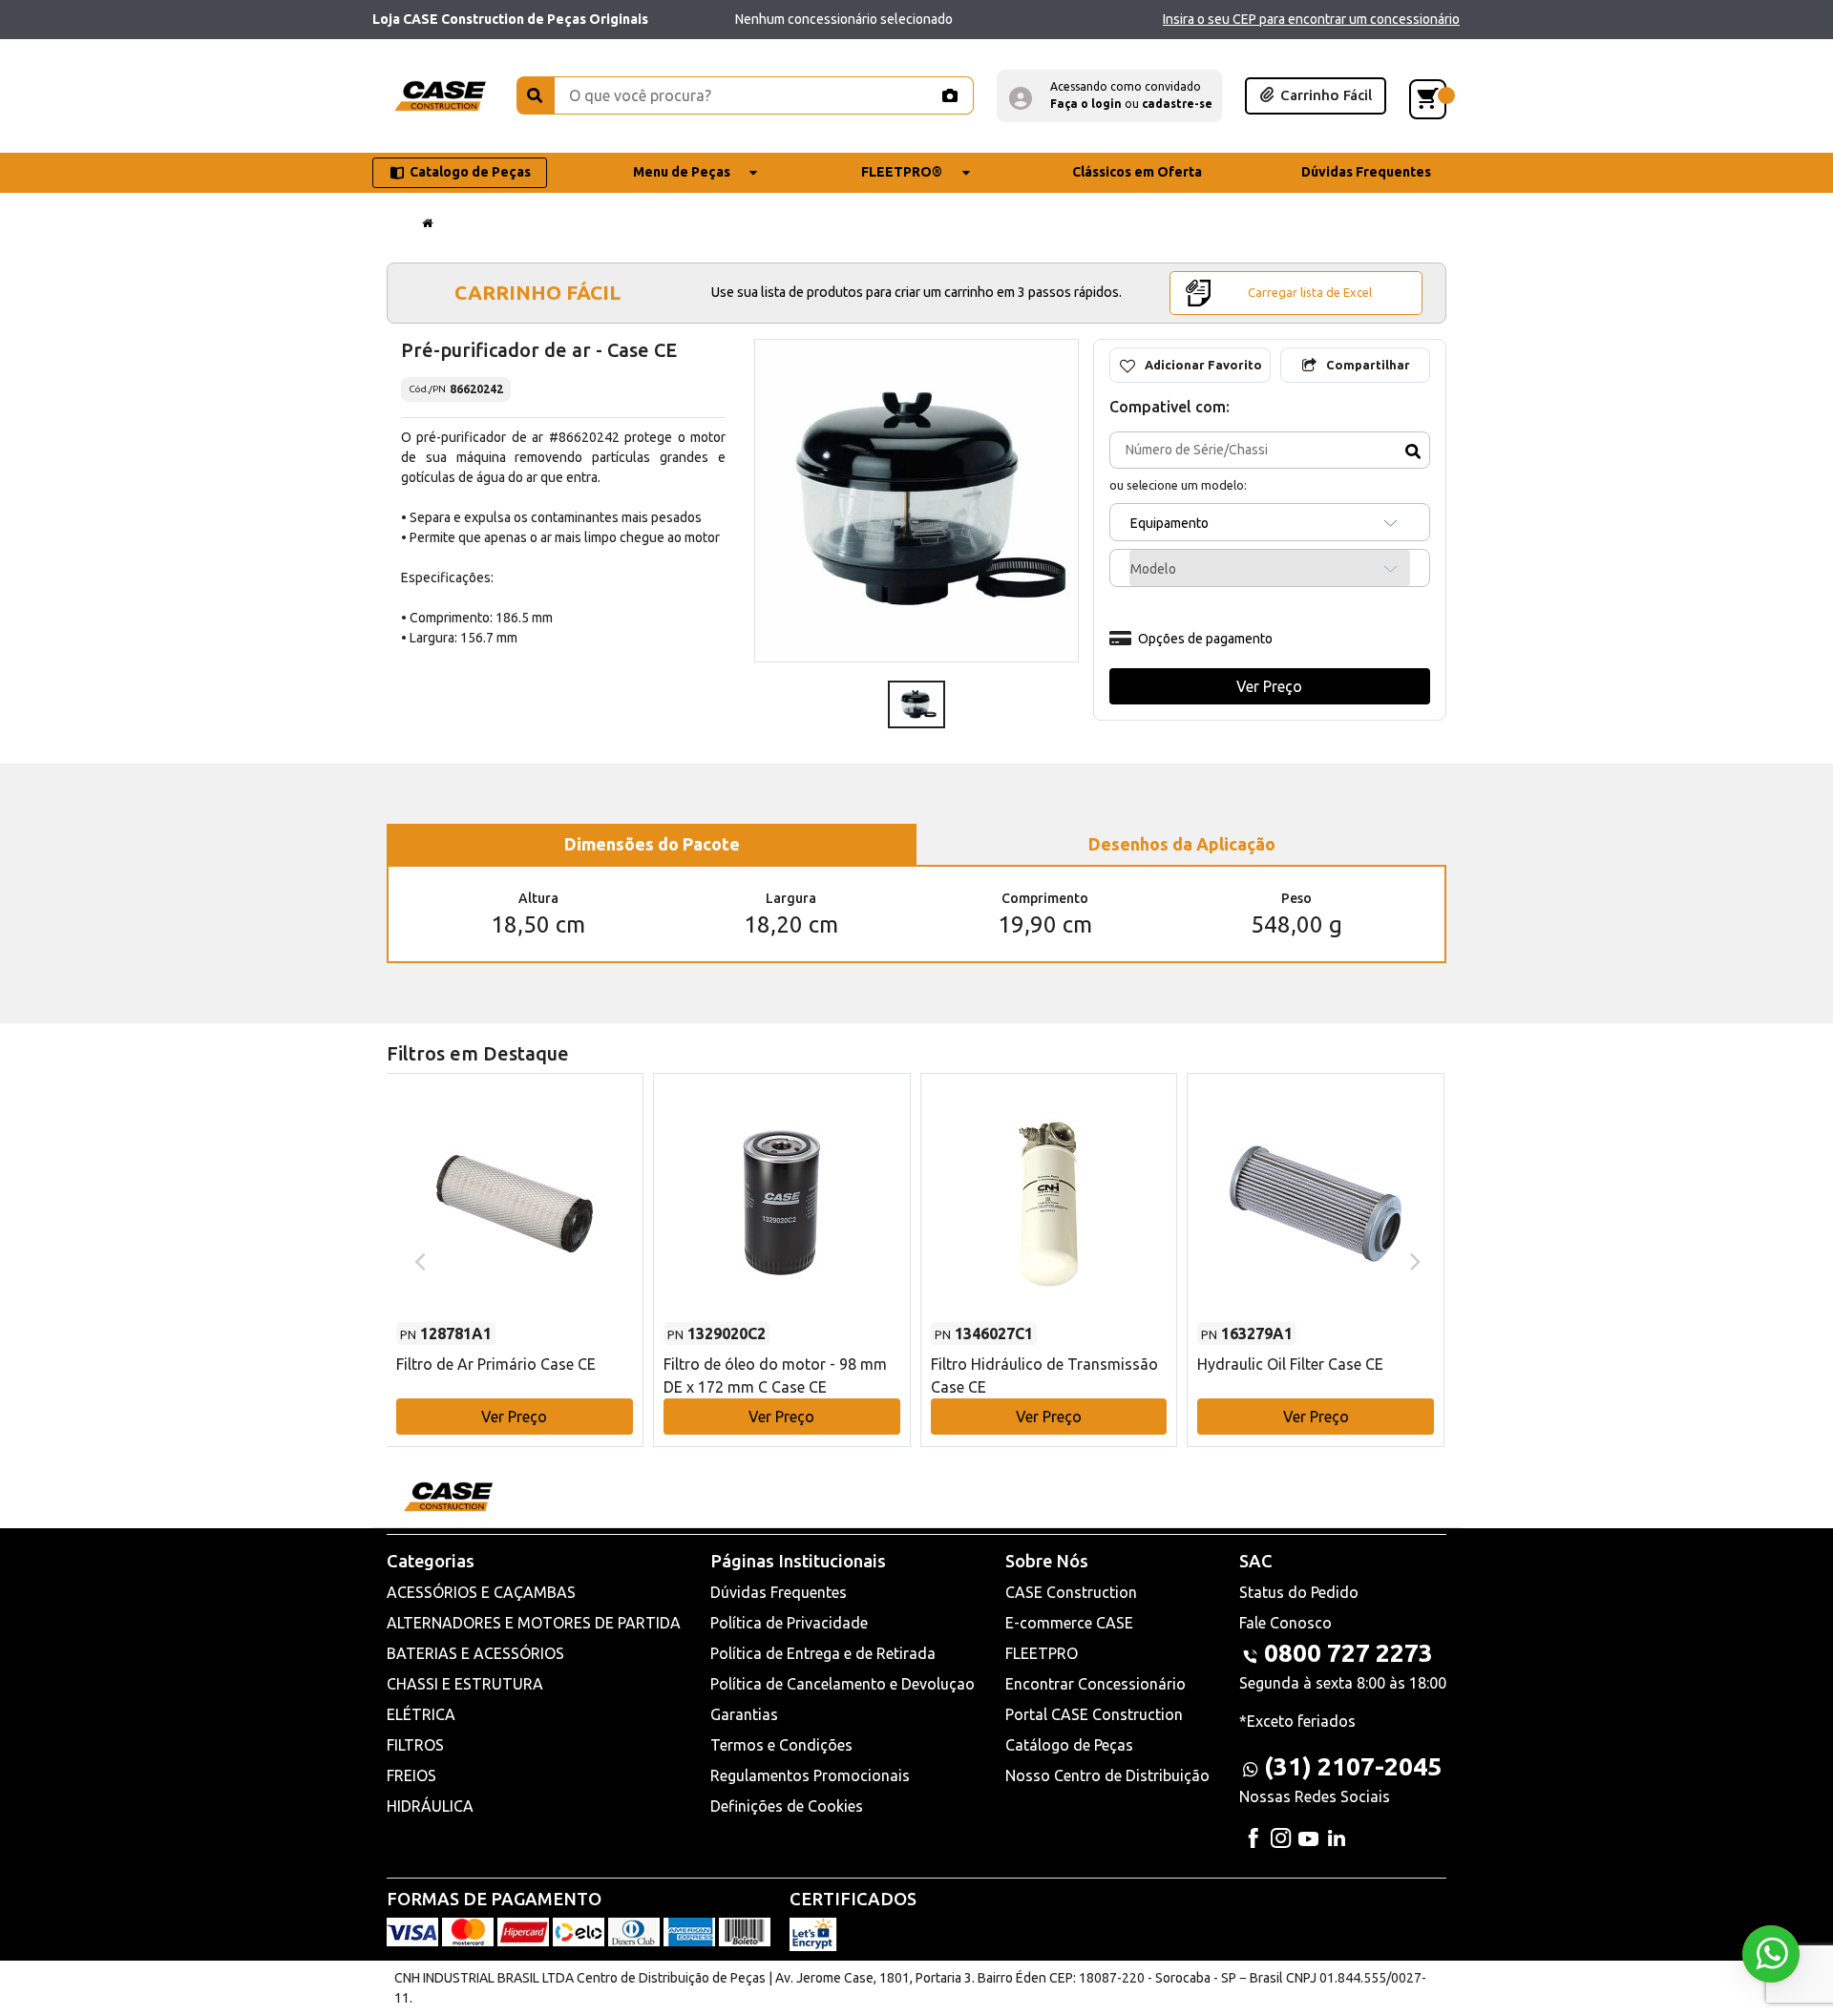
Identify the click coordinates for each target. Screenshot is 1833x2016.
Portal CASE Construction (1094, 1714)
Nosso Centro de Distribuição (1107, 1775)
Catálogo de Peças (1069, 1745)
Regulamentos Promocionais (810, 1775)
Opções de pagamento (1205, 639)
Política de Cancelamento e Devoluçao (843, 1684)
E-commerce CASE (1069, 1623)
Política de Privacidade (789, 1623)
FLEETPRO (1042, 1653)
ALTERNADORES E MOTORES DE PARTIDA (534, 1623)
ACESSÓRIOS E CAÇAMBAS (481, 1592)
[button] (1109, 96)
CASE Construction (1071, 1592)
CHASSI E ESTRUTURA (465, 1684)
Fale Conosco (1285, 1623)
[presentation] (418, 1260)
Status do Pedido (1299, 1592)
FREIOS (411, 1775)
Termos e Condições (781, 1745)
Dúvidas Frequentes (779, 1592)
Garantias (744, 1714)
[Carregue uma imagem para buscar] (949, 95)
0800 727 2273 (1348, 1653)
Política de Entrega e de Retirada (823, 1653)
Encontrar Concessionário (1096, 1684)
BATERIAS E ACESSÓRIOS (475, 1653)
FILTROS (415, 1745)
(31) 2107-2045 (1353, 1766)
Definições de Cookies (787, 1806)
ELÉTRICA (421, 1714)
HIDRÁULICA (430, 1806)
